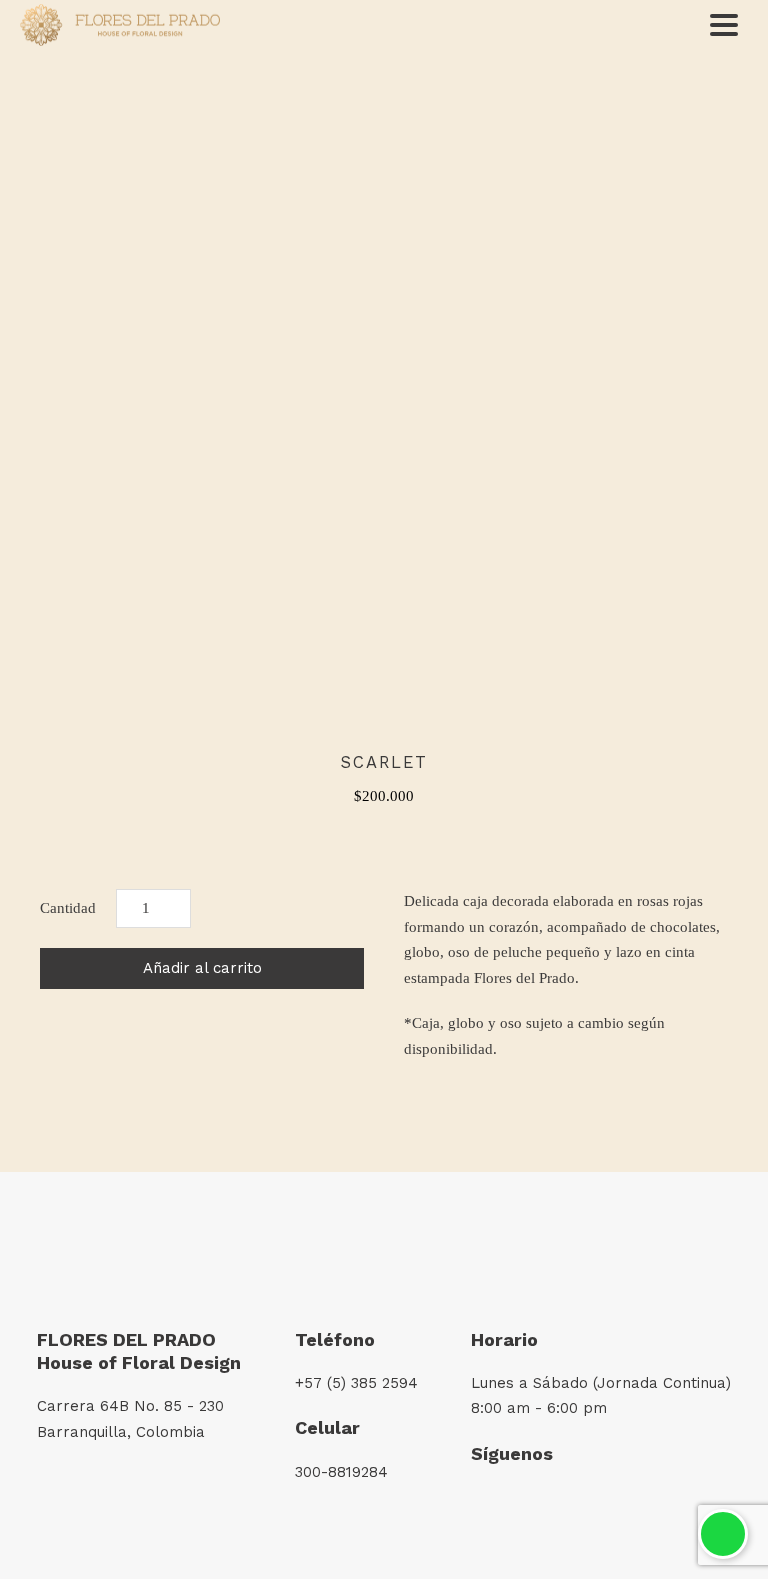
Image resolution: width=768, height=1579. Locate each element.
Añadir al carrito (202, 968)
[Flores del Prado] (120, 25)
